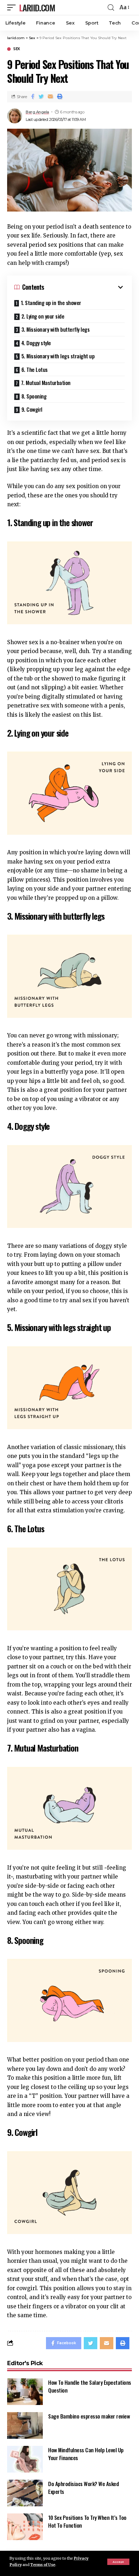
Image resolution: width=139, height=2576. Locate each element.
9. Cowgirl (32, 409)
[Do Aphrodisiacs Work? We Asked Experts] (25, 2493)
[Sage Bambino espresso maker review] (25, 2425)
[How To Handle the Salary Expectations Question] (25, 2392)
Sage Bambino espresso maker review (89, 2416)
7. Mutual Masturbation (46, 383)
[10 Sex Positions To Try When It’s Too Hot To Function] (25, 2527)
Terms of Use (43, 2565)
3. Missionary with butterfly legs (56, 329)
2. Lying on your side (43, 316)
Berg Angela (37, 112)
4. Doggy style (36, 343)
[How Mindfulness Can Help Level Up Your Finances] (25, 2459)
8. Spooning (34, 396)
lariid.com (37, 7)
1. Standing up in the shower (51, 303)
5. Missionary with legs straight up (58, 356)
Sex (17, 49)
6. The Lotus (35, 369)
